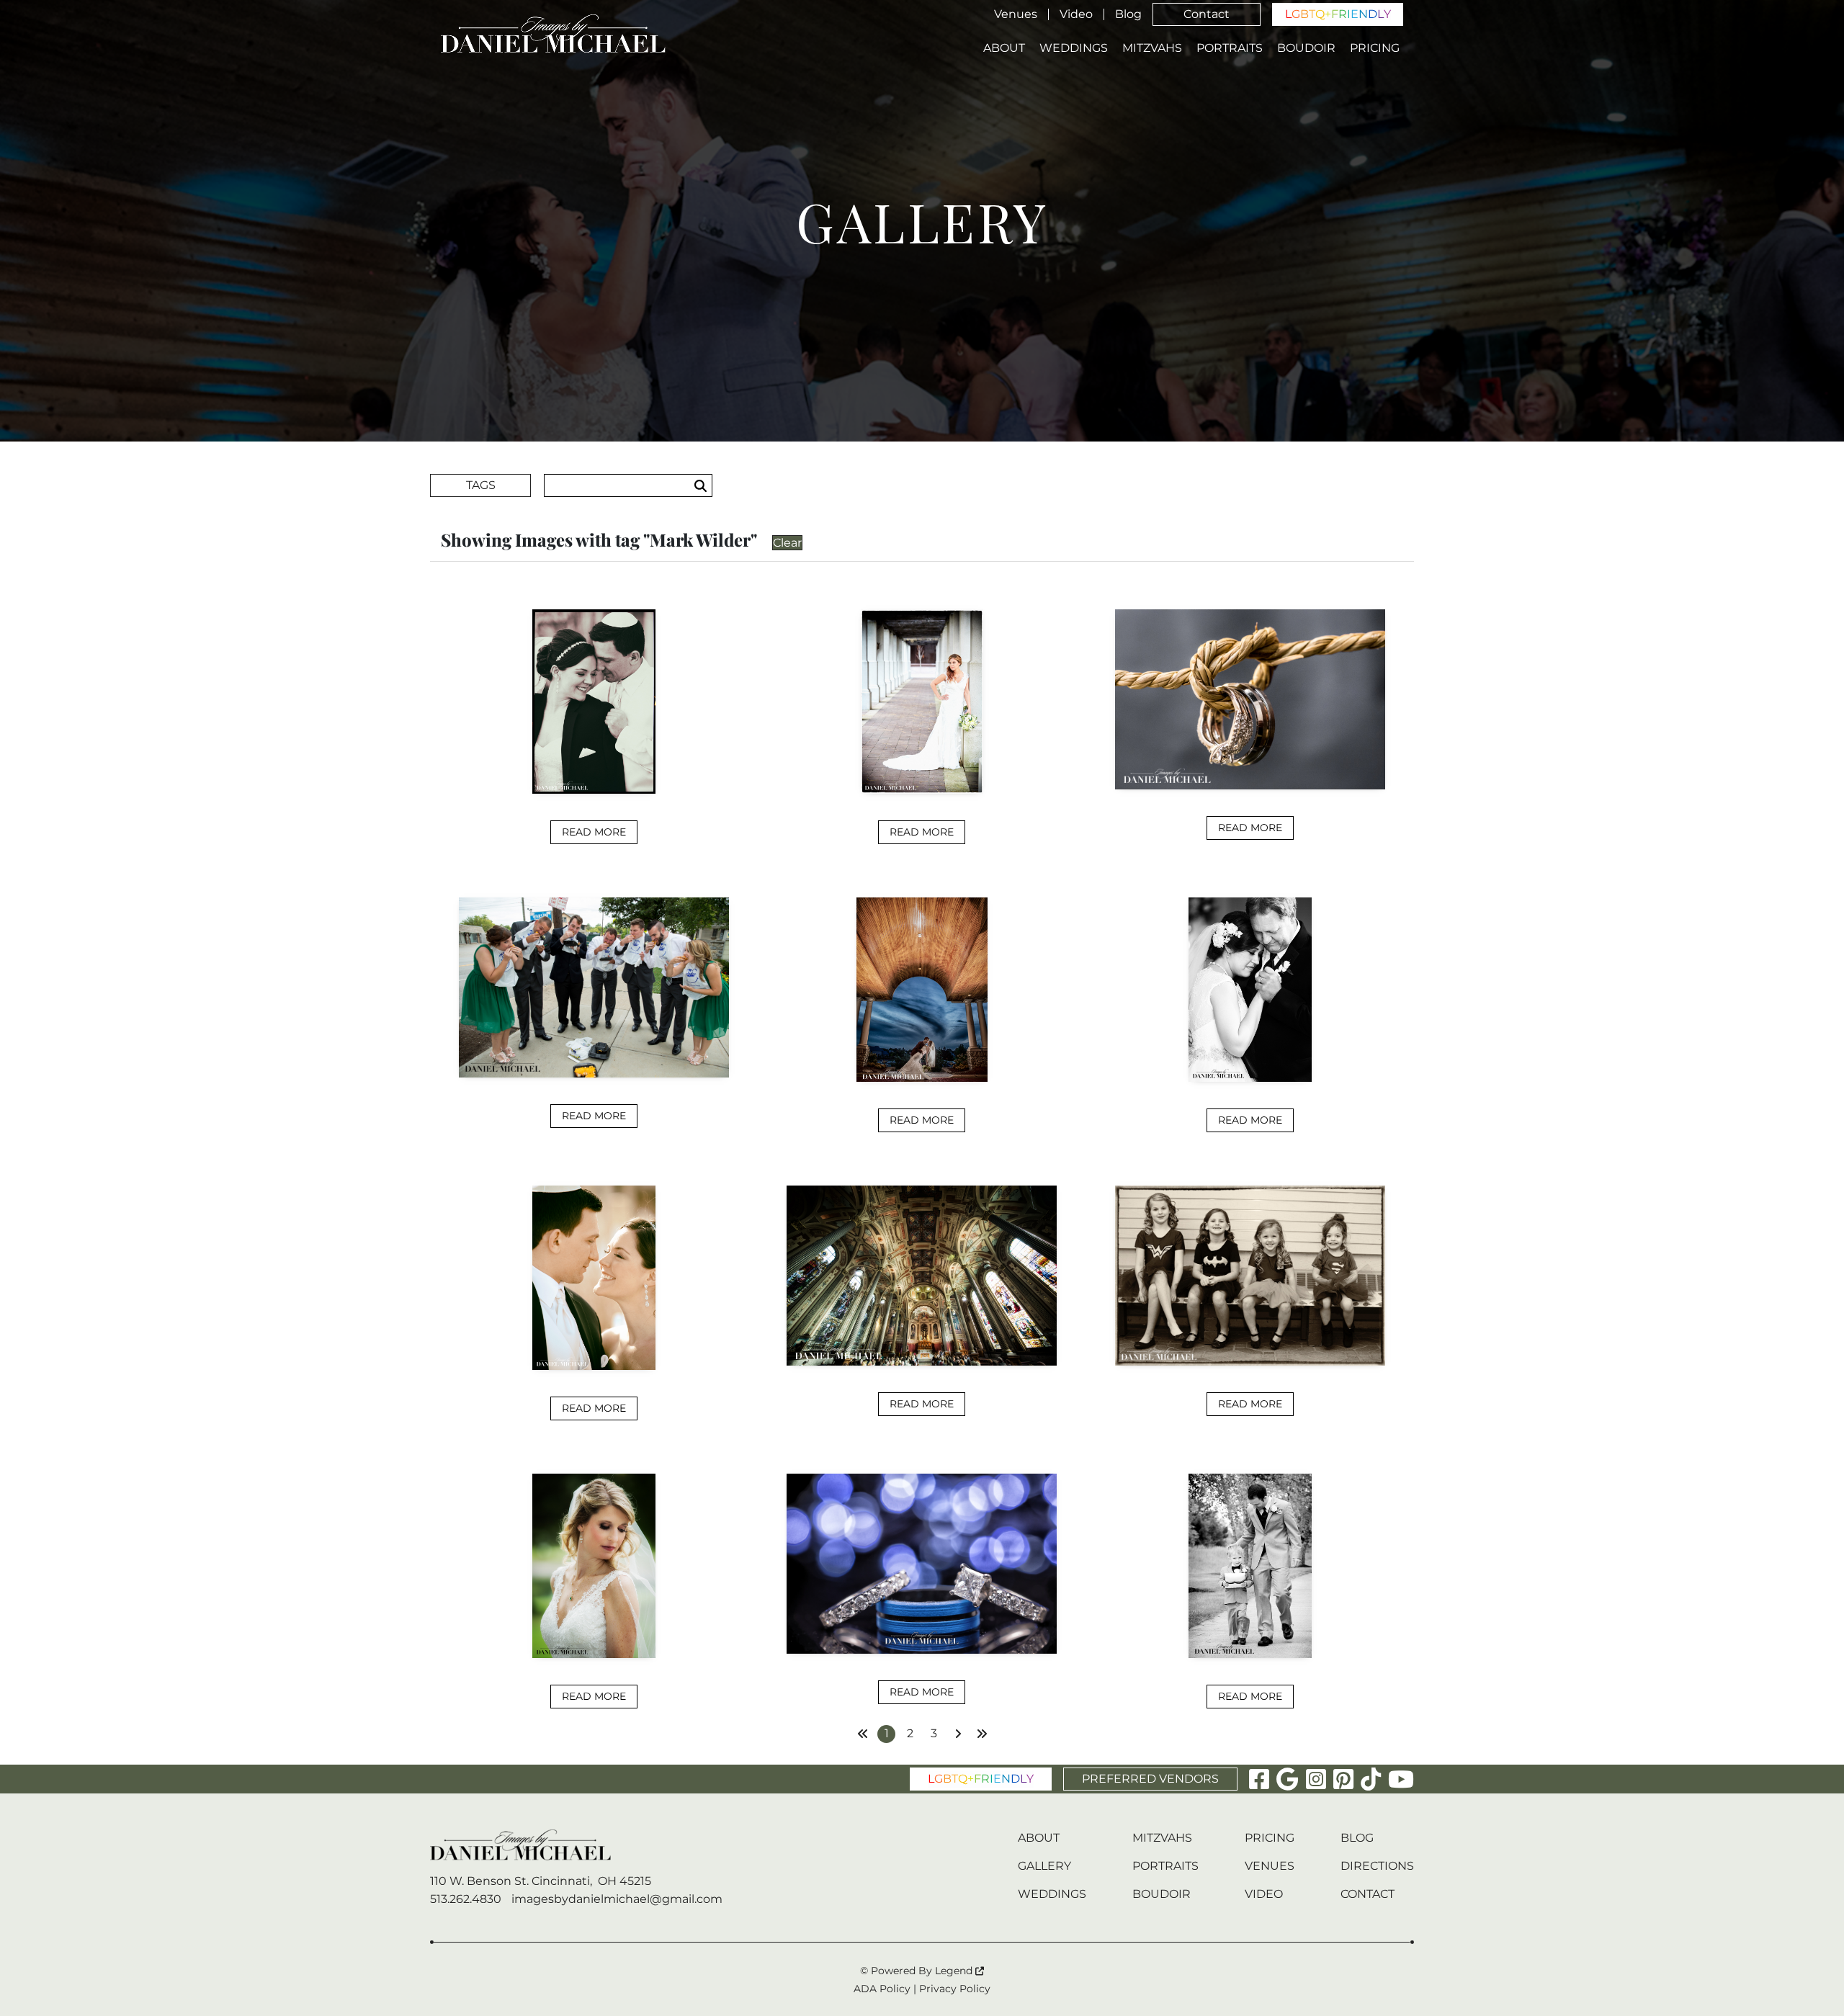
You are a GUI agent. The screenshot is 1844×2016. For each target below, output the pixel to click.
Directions (1377, 1866)
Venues (1016, 14)
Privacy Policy (955, 1989)
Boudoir (1306, 48)
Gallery (1044, 1866)
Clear (787, 543)
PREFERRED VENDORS (1150, 1779)
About (1004, 48)
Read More (594, 832)
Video (1076, 14)
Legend (955, 1971)
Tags (481, 485)
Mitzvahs (1152, 48)
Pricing (1375, 48)
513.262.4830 (466, 1899)
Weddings (1074, 48)
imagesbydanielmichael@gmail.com (617, 1899)
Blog (1128, 14)
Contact (1207, 14)
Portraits (1230, 48)
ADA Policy (882, 1989)
